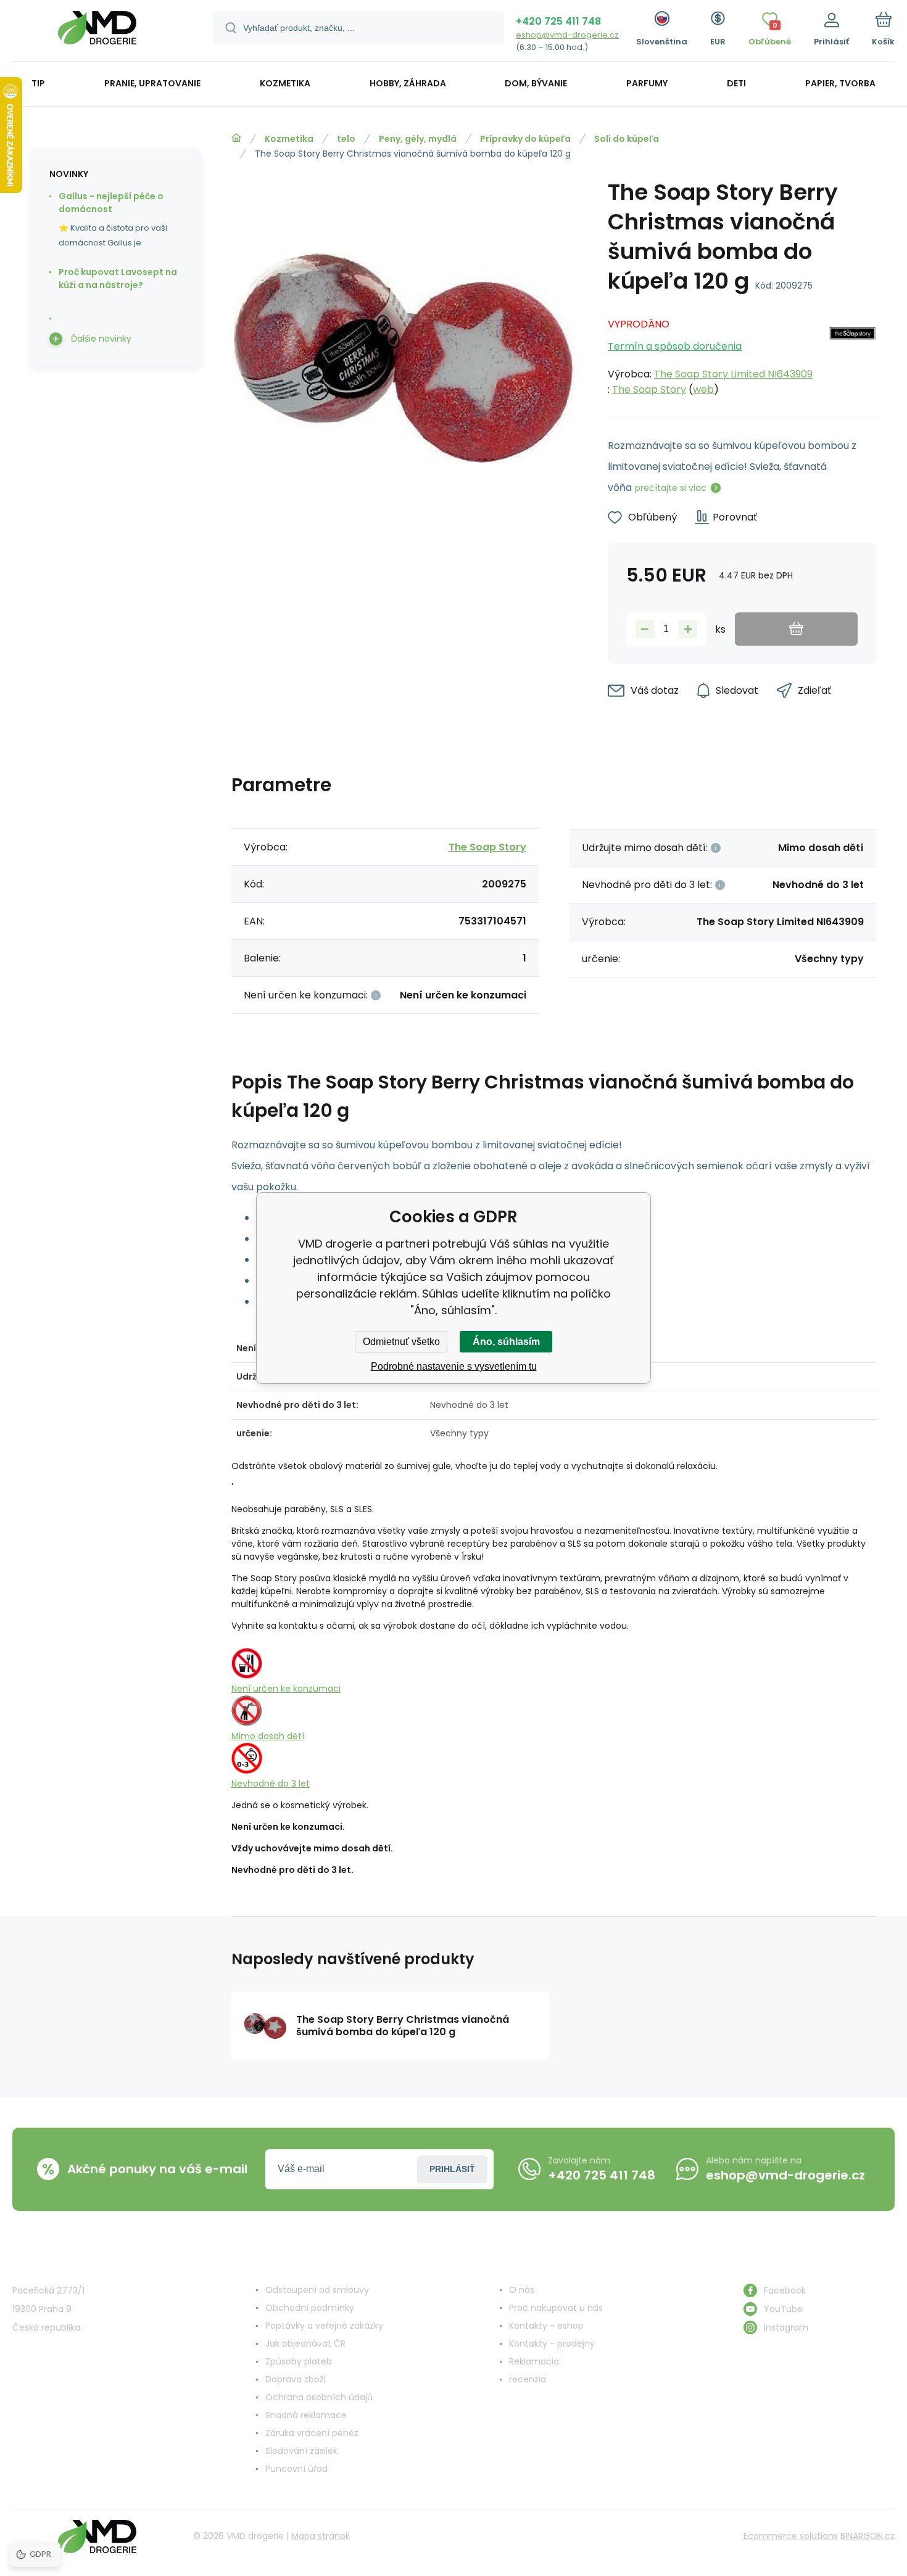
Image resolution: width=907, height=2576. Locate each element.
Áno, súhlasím (506, 1342)
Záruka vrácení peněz (312, 2433)
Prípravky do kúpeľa (525, 139)
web (703, 389)
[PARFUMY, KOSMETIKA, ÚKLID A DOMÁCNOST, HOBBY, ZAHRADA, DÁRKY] (236, 138)
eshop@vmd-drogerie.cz (567, 35)
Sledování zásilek (301, 2451)
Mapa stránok (321, 2536)
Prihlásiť (452, 2169)
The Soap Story (649, 389)
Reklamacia (534, 2361)
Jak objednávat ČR (305, 2344)
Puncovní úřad (296, 2469)
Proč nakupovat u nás (556, 2308)
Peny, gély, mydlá (418, 139)
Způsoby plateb (299, 2361)
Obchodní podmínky (310, 2308)
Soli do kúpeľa (627, 139)
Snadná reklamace (306, 2415)
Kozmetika (289, 139)
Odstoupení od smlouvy (317, 2290)
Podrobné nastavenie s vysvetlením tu (454, 1366)
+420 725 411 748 (558, 21)
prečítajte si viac (671, 488)
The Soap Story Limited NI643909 (733, 374)
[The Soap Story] (852, 353)
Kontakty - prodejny (552, 2344)
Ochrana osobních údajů (319, 2397)
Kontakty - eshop (546, 2326)
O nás (522, 2290)
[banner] (97, 32)
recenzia (528, 2379)
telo (346, 139)
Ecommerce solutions (791, 2536)
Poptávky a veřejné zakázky (324, 2326)
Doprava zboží (296, 2379)
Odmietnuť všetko (401, 1342)
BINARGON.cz (868, 2536)
